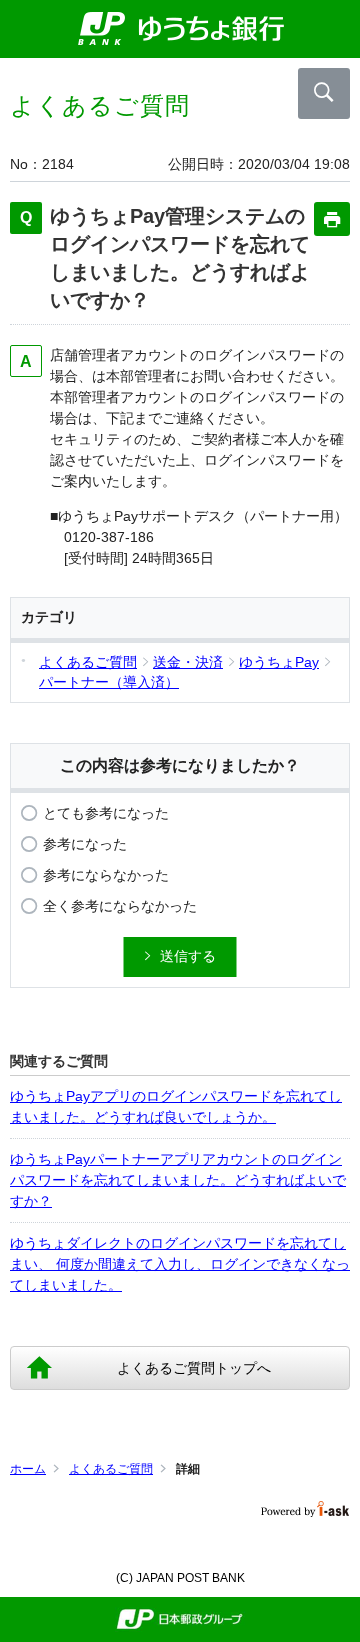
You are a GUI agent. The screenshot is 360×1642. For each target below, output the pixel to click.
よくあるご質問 (111, 1469)
